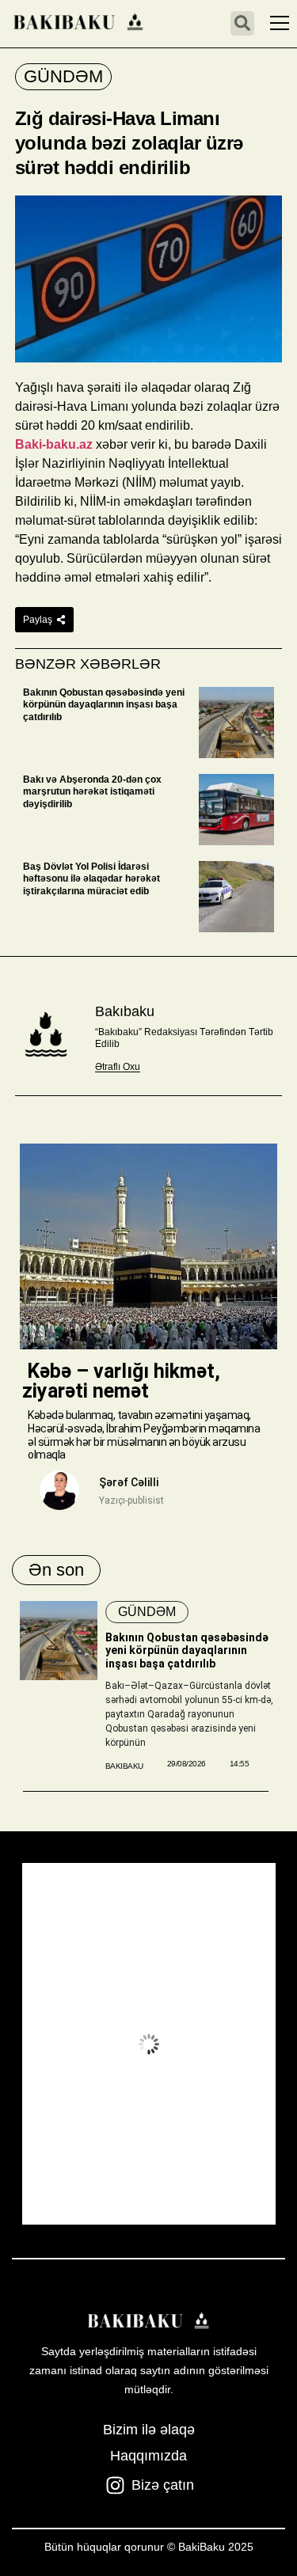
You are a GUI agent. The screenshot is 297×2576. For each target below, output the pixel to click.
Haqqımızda (148, 2456)
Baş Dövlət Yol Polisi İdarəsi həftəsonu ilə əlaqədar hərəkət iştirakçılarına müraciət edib (91, 879)
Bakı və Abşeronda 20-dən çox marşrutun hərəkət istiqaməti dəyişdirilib (92, 792)
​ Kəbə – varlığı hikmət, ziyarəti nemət (121, 1381)
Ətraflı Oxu (118, 1067)
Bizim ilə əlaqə (149, 2430)
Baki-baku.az (54, 444)
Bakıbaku (125, 1011)
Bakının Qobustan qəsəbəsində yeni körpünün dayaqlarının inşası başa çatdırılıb (104, 705)
